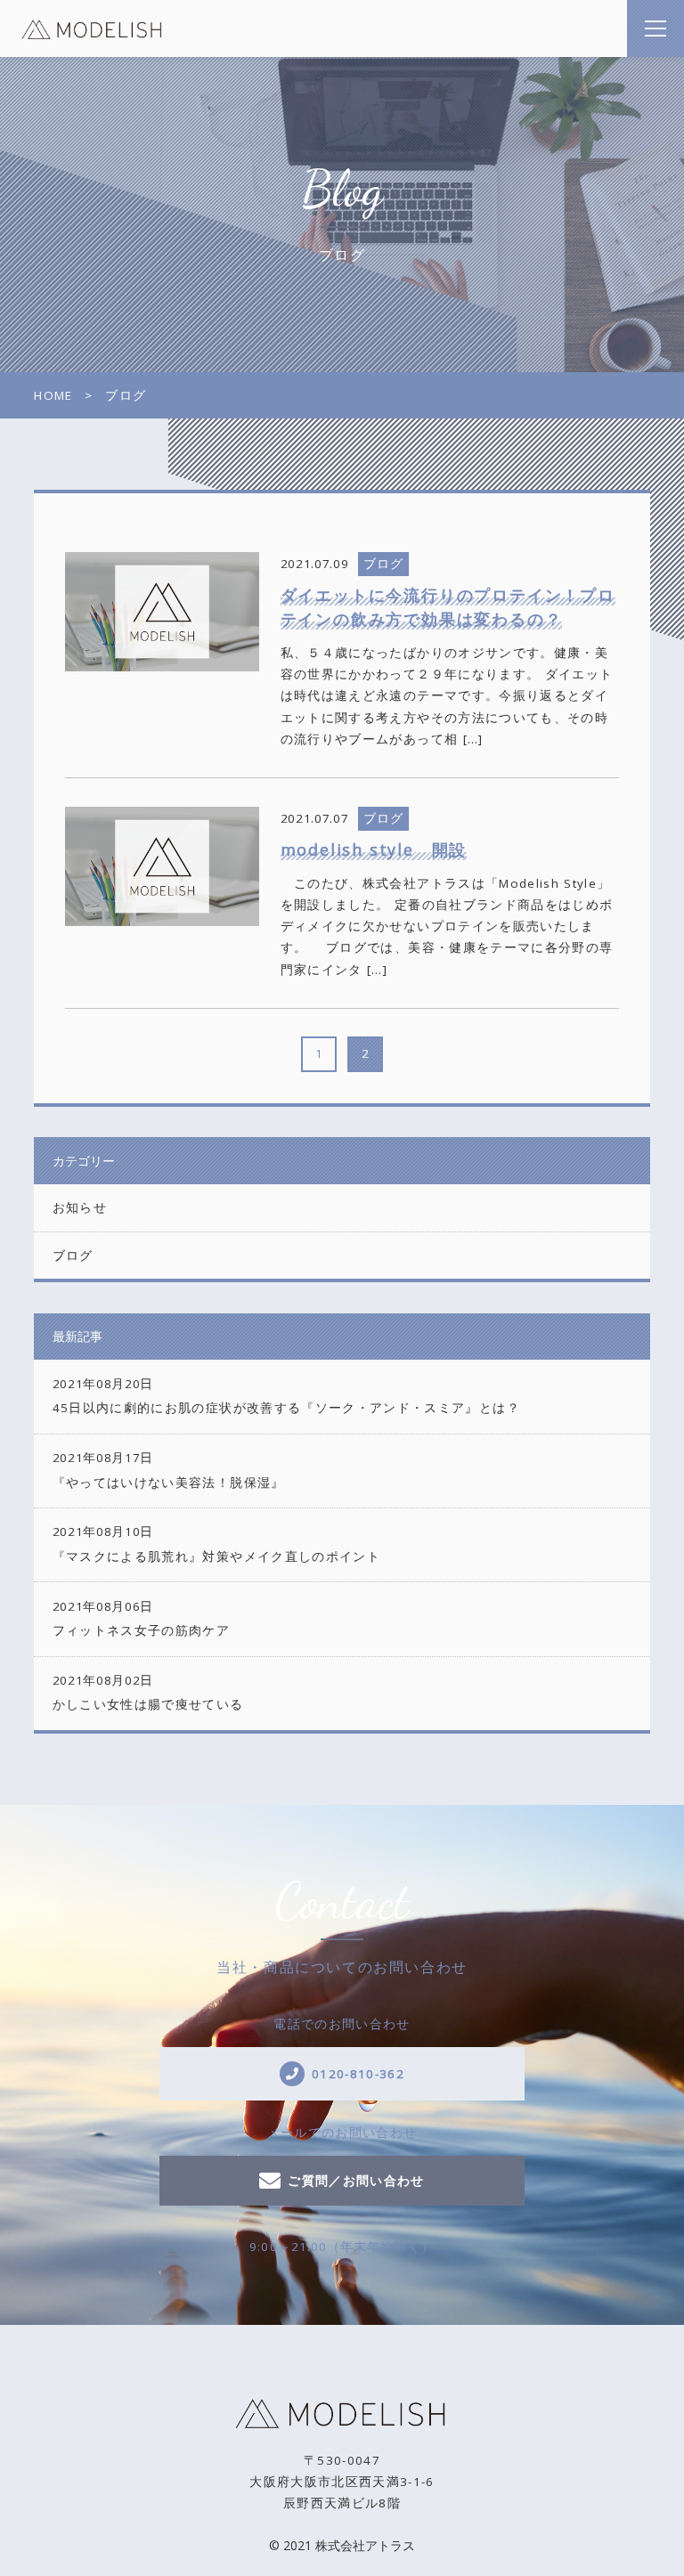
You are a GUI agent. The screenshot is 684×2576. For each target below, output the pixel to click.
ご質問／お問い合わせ (356, 2181)
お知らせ (80, 1207)
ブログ (73, 1255)
